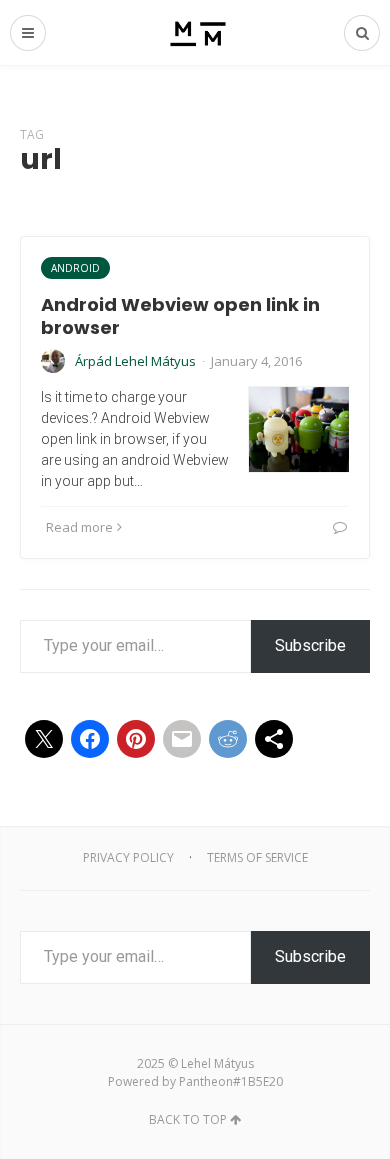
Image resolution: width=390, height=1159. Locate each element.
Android (75, 268)
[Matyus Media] (195, 32)
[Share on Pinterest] (136, 739)
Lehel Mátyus (217, 1063)
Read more (79, 527)
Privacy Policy (128, 857)
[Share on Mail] (182, 739)
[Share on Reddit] (228, 739)
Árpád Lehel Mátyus (135, 361)
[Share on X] (44, 739)
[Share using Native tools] (274, 739)
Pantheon (206, 1081)
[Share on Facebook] (90, 739)
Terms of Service (257, 857)
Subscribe (310, 645)
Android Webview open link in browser (180, 316)
